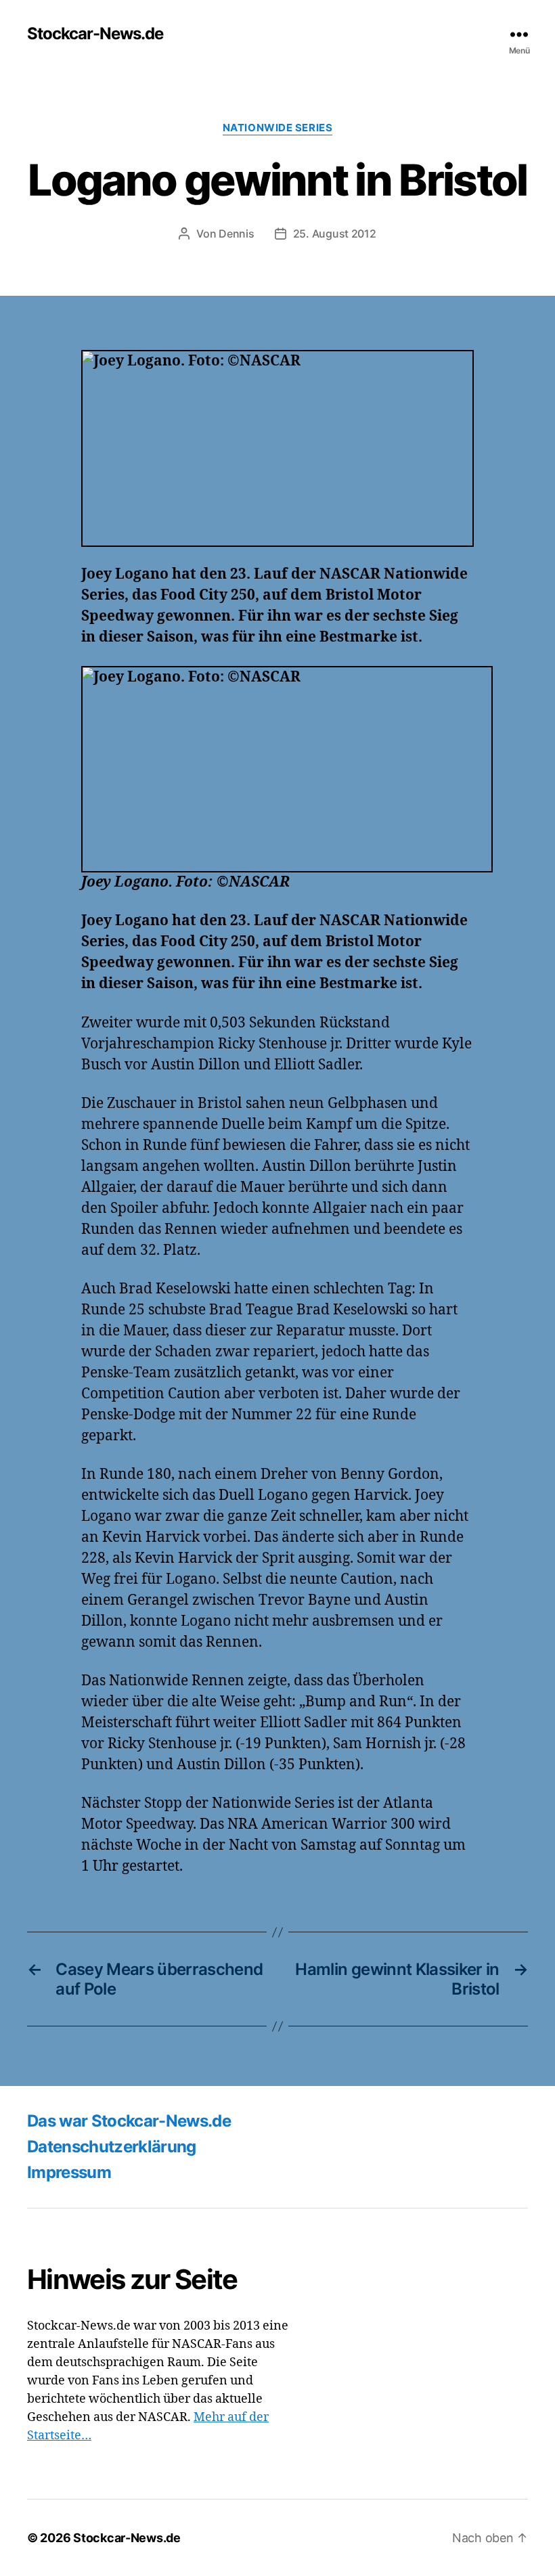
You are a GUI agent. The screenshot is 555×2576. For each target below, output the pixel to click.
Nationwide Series (277, 128)
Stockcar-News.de (95, 34)
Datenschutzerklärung (112, 2147)
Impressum (69, 2172)
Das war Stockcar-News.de (129, 2121)
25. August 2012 (335, 234)
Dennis (236, 234)
